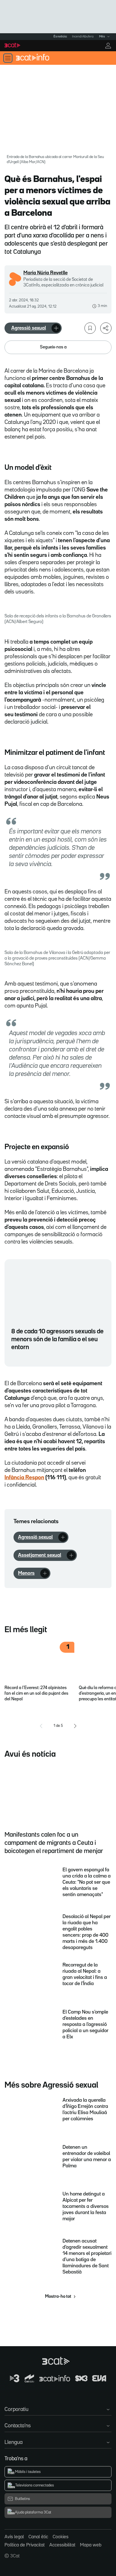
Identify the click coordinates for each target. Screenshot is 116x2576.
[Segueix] (56, 328)
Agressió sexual (29, 328)
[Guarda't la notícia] (90, 328)
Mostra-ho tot (58, 2297)
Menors (26, 1573)
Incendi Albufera (83, 37)
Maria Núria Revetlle (45, 273)
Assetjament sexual (40, 1555)
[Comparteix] (106, 328)
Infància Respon (24, 1478)
